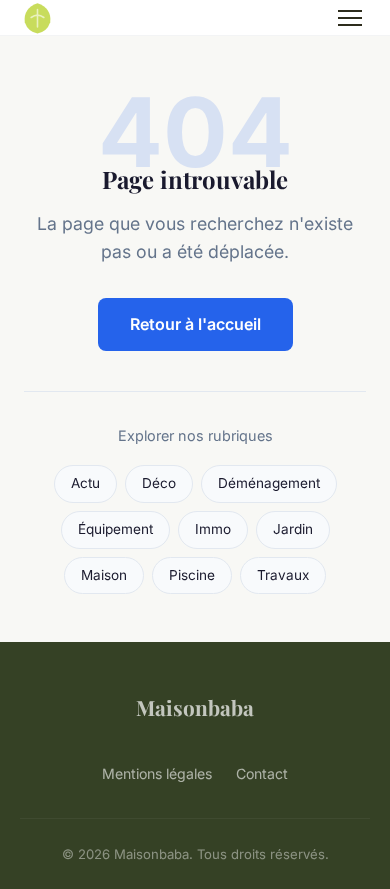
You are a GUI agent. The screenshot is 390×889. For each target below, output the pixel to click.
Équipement (115, 529)
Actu (85, 483)
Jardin (293, 529)
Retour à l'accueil (195, 324)
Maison (104, 575)
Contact (262, 773)
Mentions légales (157, 773)
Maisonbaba (195, 707)
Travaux (283, 575)
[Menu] (350, 18)
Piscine (192, 575)
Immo (213, 529)
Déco (159, 483)
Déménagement (269, 483)
